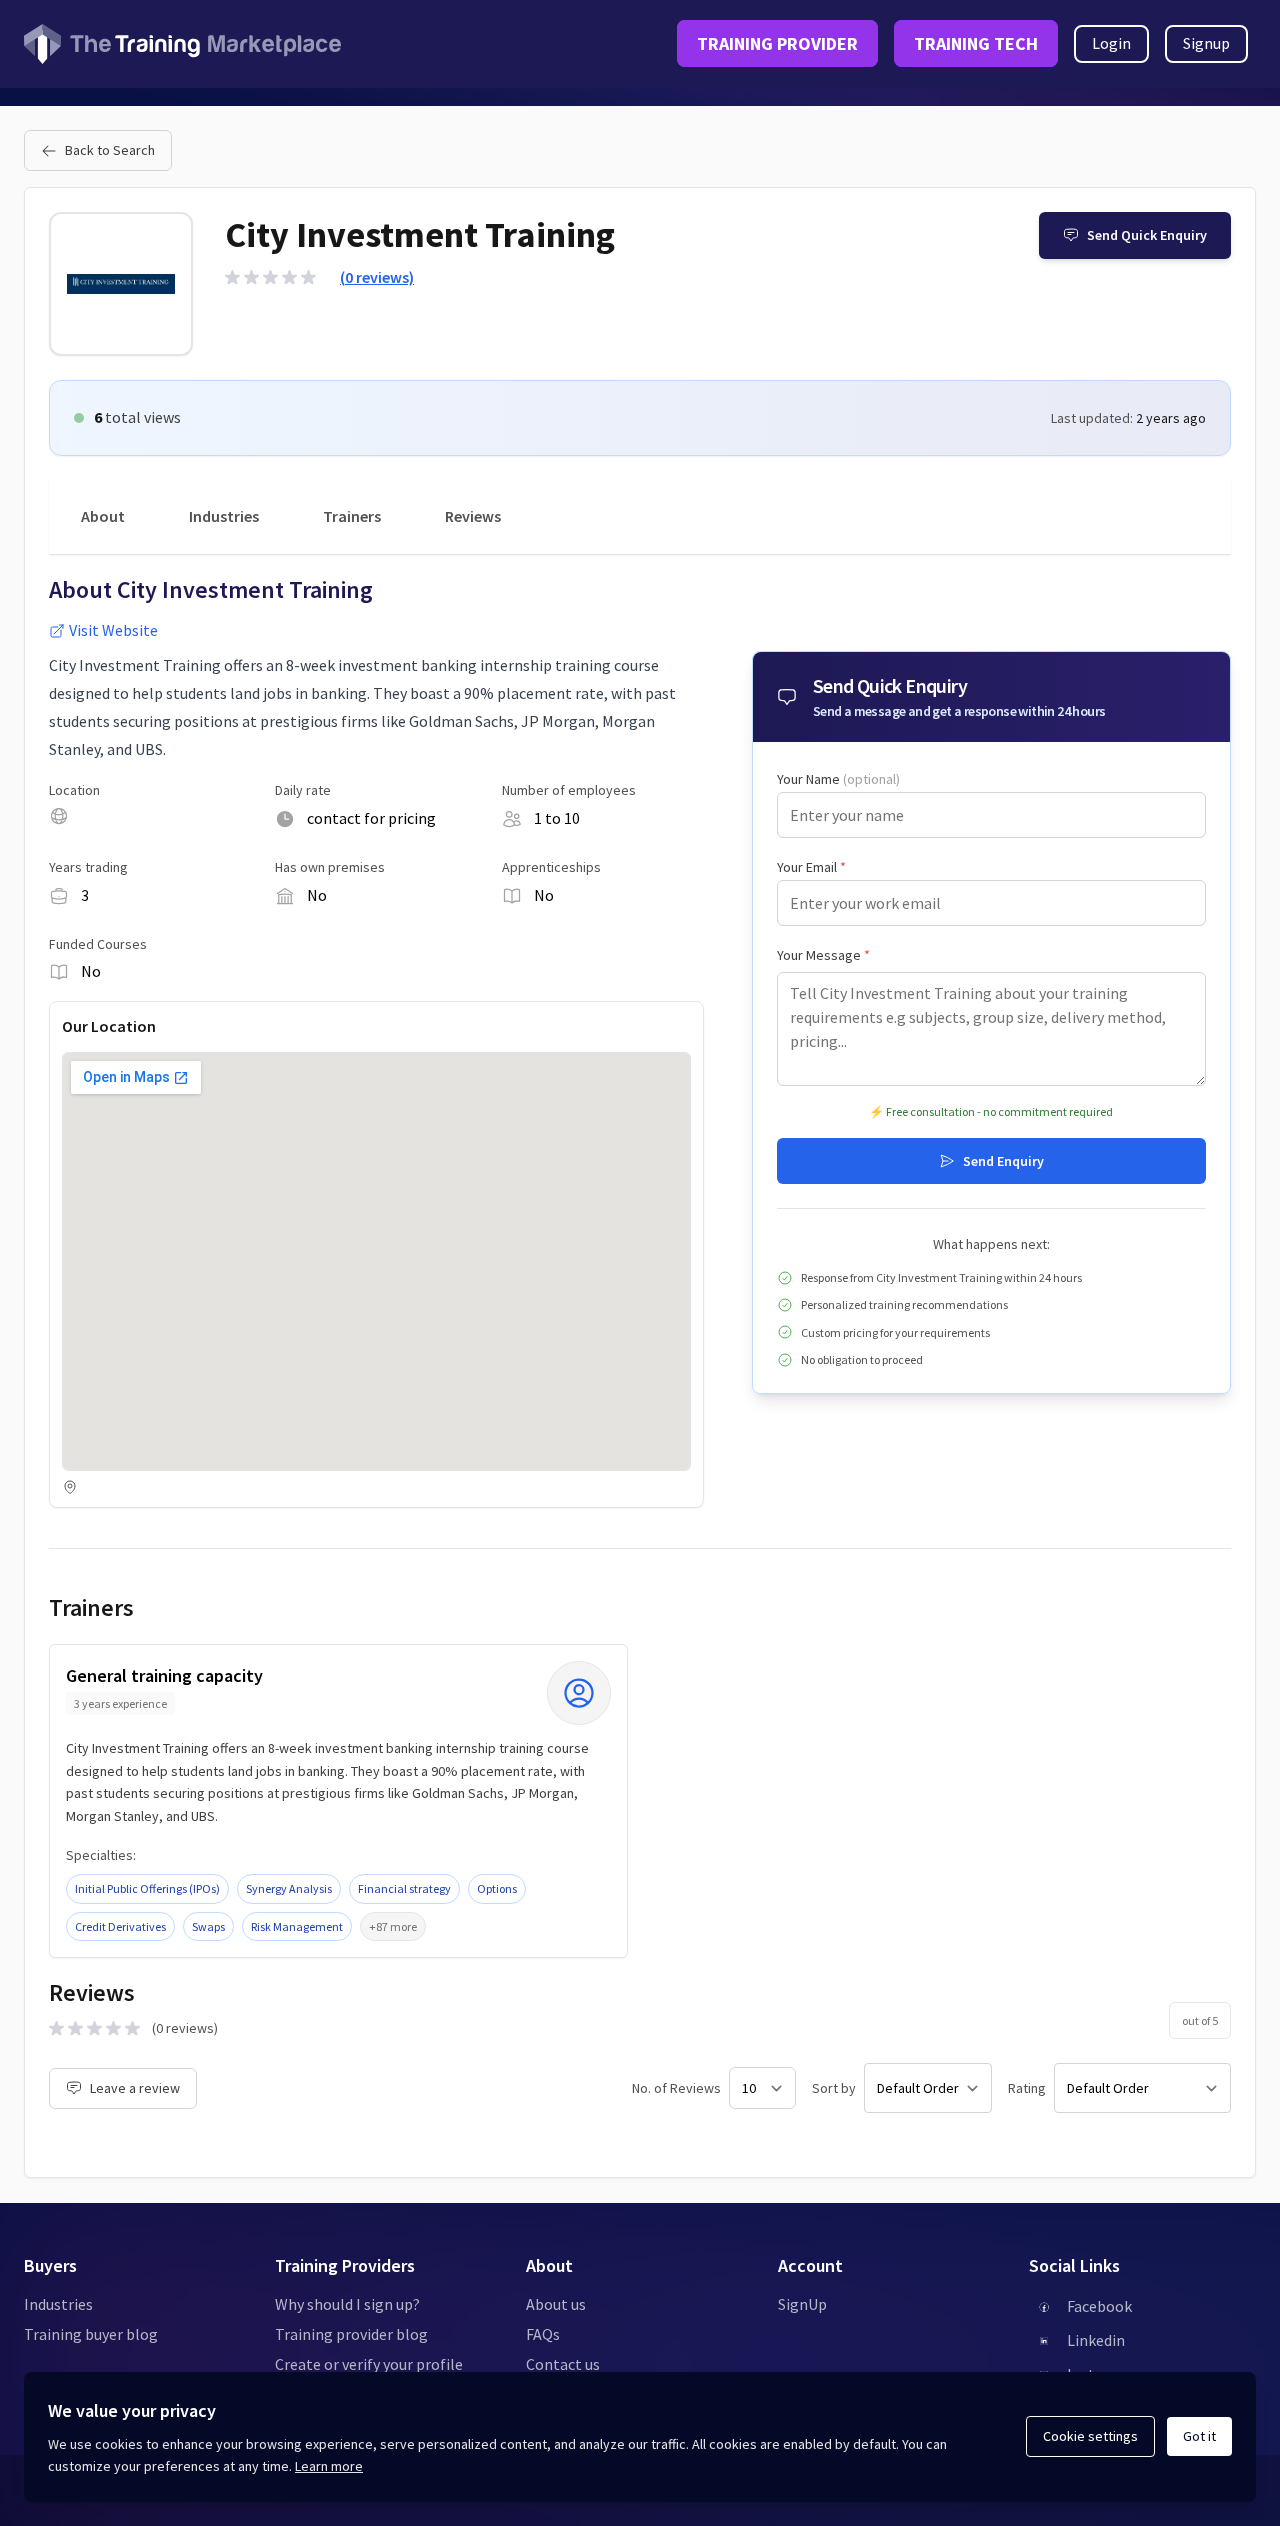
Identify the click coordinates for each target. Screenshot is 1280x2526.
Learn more (329, 2466)
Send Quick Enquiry (1147, 235)
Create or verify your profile (369, 2364)
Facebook (1099, 2306)
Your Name (838, 779)
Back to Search (110, 150)
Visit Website (113, 630)
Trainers (352, 516)
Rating (1027, 2088)
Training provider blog (351, 2334)
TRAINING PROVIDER (777, 43)
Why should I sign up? (347, 2304)
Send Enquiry (1003, 1161)
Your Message (823, 955)
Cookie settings (1090, 2436)
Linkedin (1096, 2340)
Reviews (473, 516)
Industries (224, 516)
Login (1111, 43)
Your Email (811, 867)
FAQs (543, 2334)
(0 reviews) (377, 277)
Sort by (834, 2088)
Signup (1206, 43)
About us (556, 2304)
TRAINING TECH (976, 43)
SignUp (802, 2304)
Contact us (563, 2364)
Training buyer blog (91, 2334)
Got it (1199, 2436)
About (103, 516)
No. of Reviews (676, 2088)
